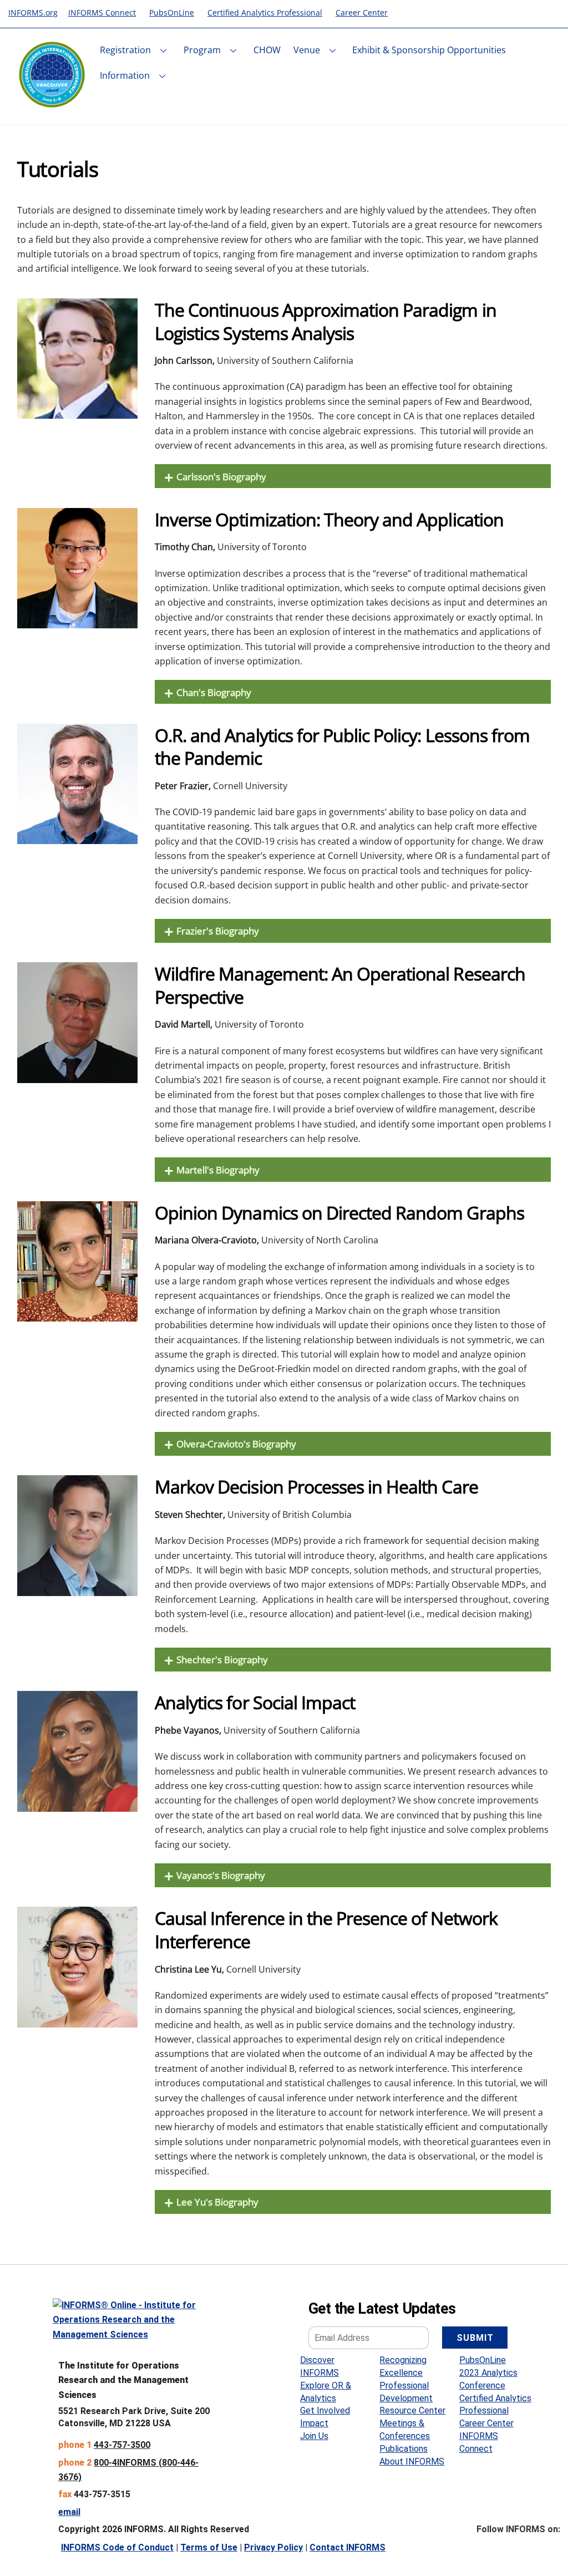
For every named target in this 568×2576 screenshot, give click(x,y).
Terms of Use (209, 2547)
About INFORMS (412, 2461)
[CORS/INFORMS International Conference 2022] (52, 103)
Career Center (486, 2423)
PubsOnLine (483, 2360)
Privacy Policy (273, 2547)
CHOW (267, 50)
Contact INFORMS (348, 2547)
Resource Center (412, 2410)
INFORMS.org (33, 12)
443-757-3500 (122, 2445)
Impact (314, 2423)
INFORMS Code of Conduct (117, 2547)
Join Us (314, 2436)
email (69, 2512)
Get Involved (325, 2410)
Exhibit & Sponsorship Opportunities (429, 50)
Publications (404, 2449)
